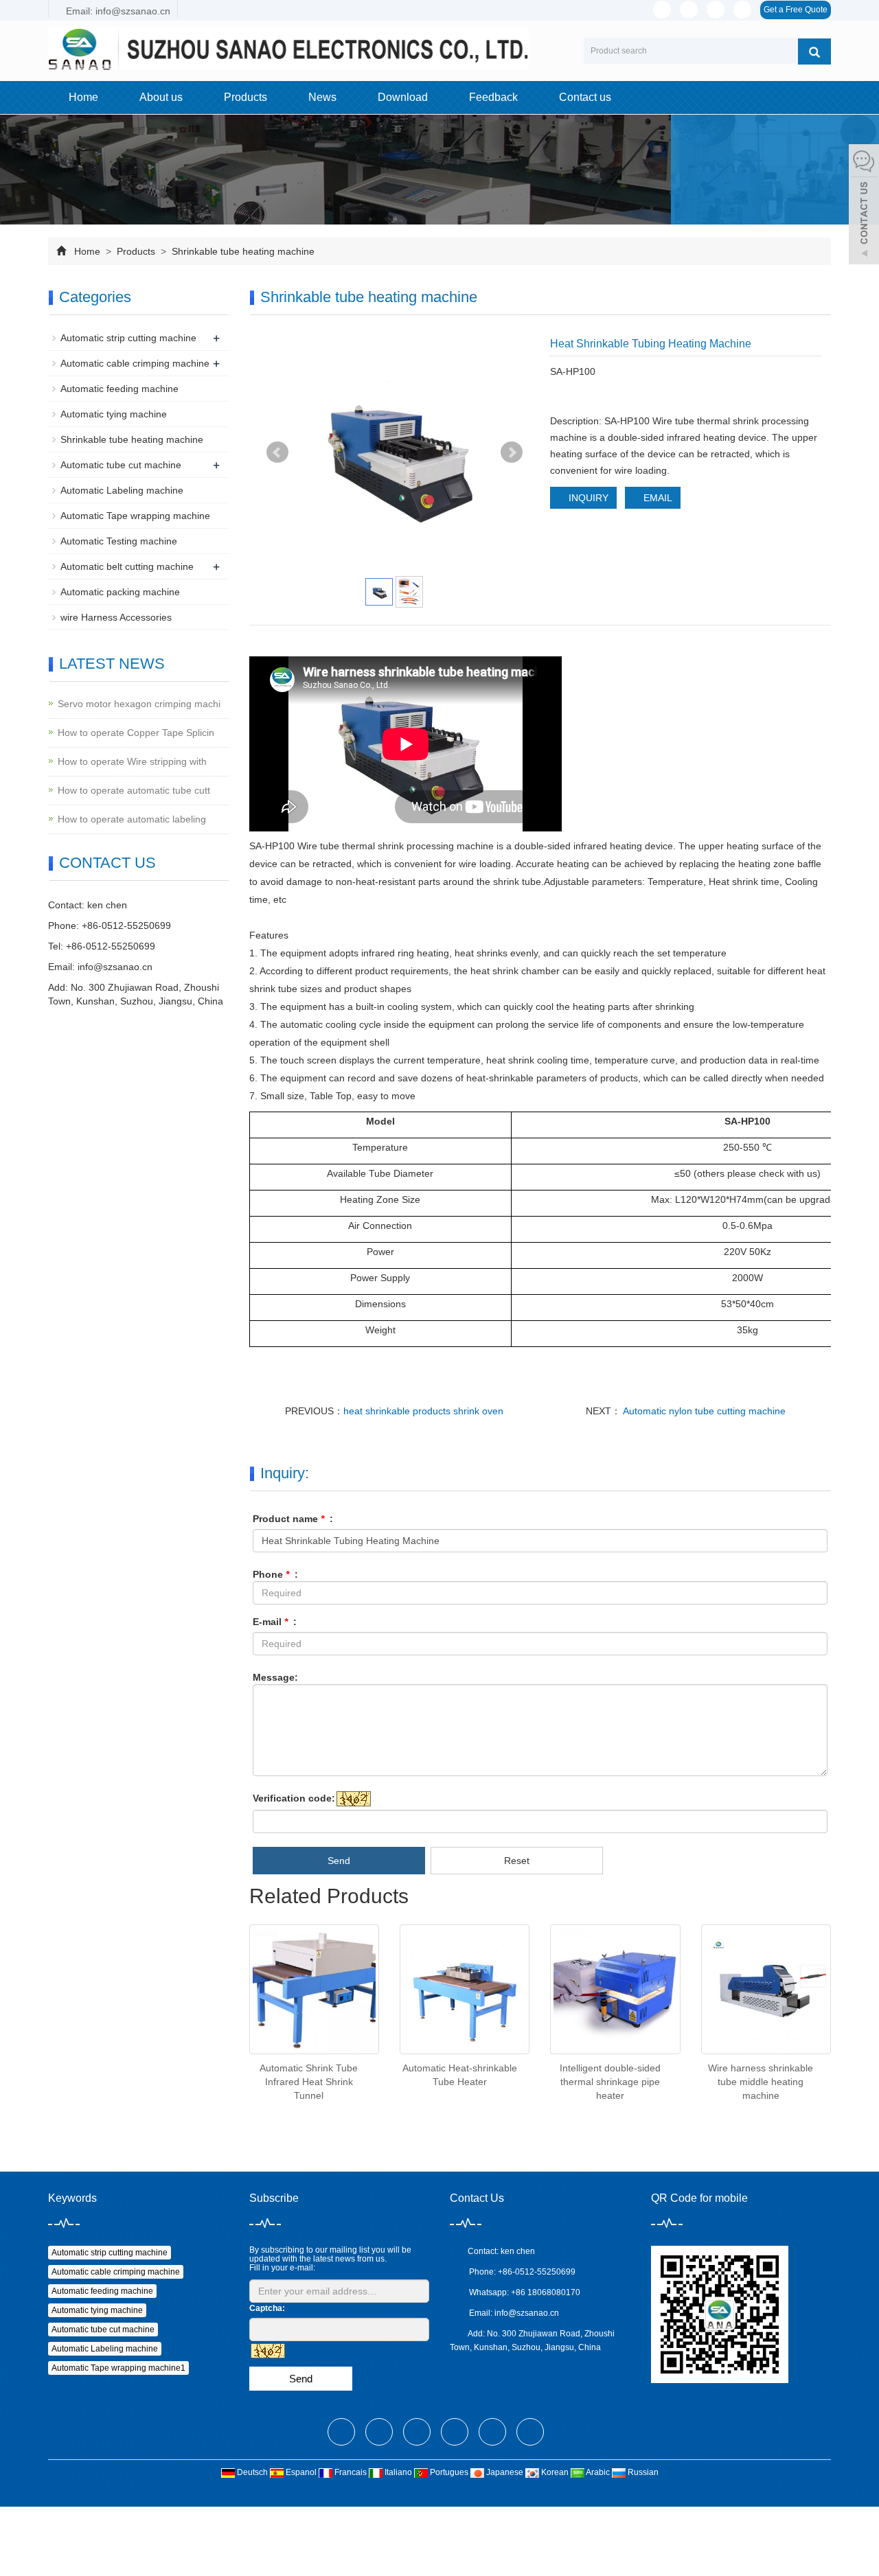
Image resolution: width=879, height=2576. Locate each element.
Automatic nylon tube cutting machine (703, 1411)
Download (403, 97)
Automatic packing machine (120, 592)
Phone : (275, 1574)
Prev (277, 452)
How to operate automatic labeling (132, 819)
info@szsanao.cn (115, 967)
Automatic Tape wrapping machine (135, 516)
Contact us (585, 97)
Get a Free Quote (796, 10)
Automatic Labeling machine (122, 490)
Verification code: (294, 1798)
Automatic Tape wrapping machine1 (118, 2368)
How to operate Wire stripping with (132, 761)
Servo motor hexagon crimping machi (139, 704)
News (322, 97)
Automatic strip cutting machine (128, 338)
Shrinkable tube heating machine (242, 251)
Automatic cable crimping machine (135, 363)
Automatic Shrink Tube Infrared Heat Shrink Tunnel (309, 2082)
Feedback (493, 97)
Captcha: (267, 2308)
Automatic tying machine (114, 414)
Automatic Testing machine (119, 541)
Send (339, 1861)
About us (161, 97)
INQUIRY (587, 498)
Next (512, 452)
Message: (275, 1677)
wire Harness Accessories (116, 617)
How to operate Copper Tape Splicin (136, 733)
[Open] (864, 206)
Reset (517, 1861)
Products (246, 97)
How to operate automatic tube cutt (134, 790)
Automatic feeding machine (119, 389)
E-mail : (275, 1622)
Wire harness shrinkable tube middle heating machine (761, 2082)
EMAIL (657, 498)
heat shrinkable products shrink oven (423, 1411)
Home (83, 97)
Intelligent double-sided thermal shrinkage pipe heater (610, 2082)
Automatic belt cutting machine (127, 566)
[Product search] (814, 51)
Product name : (293, 1519)
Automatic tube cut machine (121, 465)
